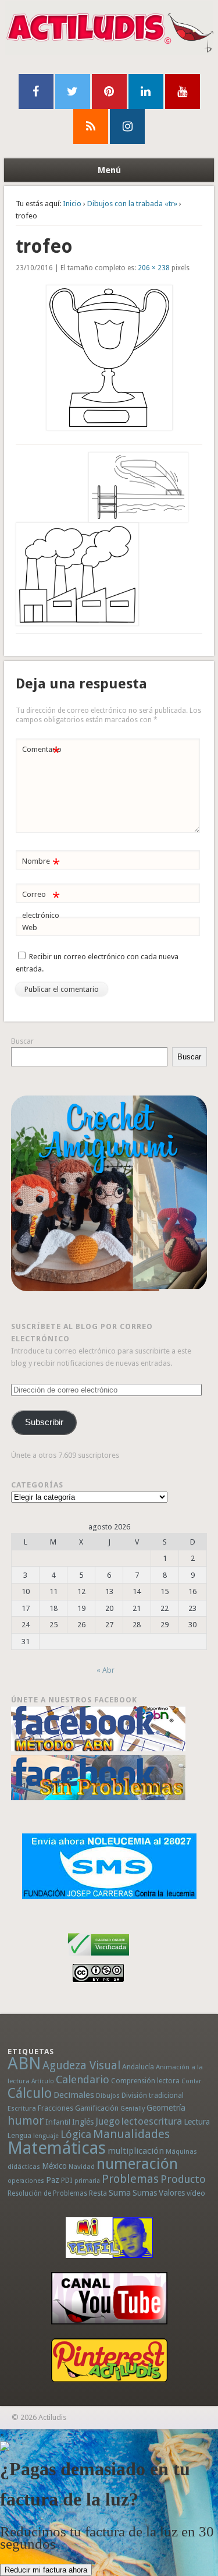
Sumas (145, 2193)
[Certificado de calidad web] (99, 1958)
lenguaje (46, 2136)
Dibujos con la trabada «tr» (132, 204)
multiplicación (136, 2151)
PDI (67, 2180)
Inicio (72, 204)
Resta (98, 2193)
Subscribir (44, 1422)
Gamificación (97, 2108)
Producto (183, 2179)
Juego (108, 2121)
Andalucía (138, 2067)
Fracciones (56, 2108)
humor (26, 2121)
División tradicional (153, 2095)
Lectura (197, 2122)
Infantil (58, 2122)
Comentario (42, 752)
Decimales (74, 2095)
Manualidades (131, 2134)
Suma (120, 2193)
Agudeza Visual (81, 2066)
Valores (172, 2193)
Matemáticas (57, 2148)
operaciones (26, 2181)
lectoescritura (152, 2121)
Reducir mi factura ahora (46, 2570)
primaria (87, 2181)
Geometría (166, 2108)
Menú (109, 170)
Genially (133, 2109)
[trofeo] (109, 358)
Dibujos (108, 2096)
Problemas (130, 2179)
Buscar (22, 1041)
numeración (137, 2164)
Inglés (83, 2122)
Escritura (22, 2108)
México (54, 2166)
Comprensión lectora (145, 2081)
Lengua (19, 2135)
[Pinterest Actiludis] (109, 2360)
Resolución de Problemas (47, 2193)
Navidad (82, 2167)
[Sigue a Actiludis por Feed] (91, 126)
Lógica (76, 2134)
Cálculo (30, 2093)
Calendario (83, 2079)
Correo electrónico (41, 904)
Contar (191, 2081)
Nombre (41, 864)
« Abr (106, 1670)
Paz (53, 2180)
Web (30, 927)
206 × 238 (154, 268)
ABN (24, 2063)
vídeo (196, 2193)
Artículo (43, 2081)
